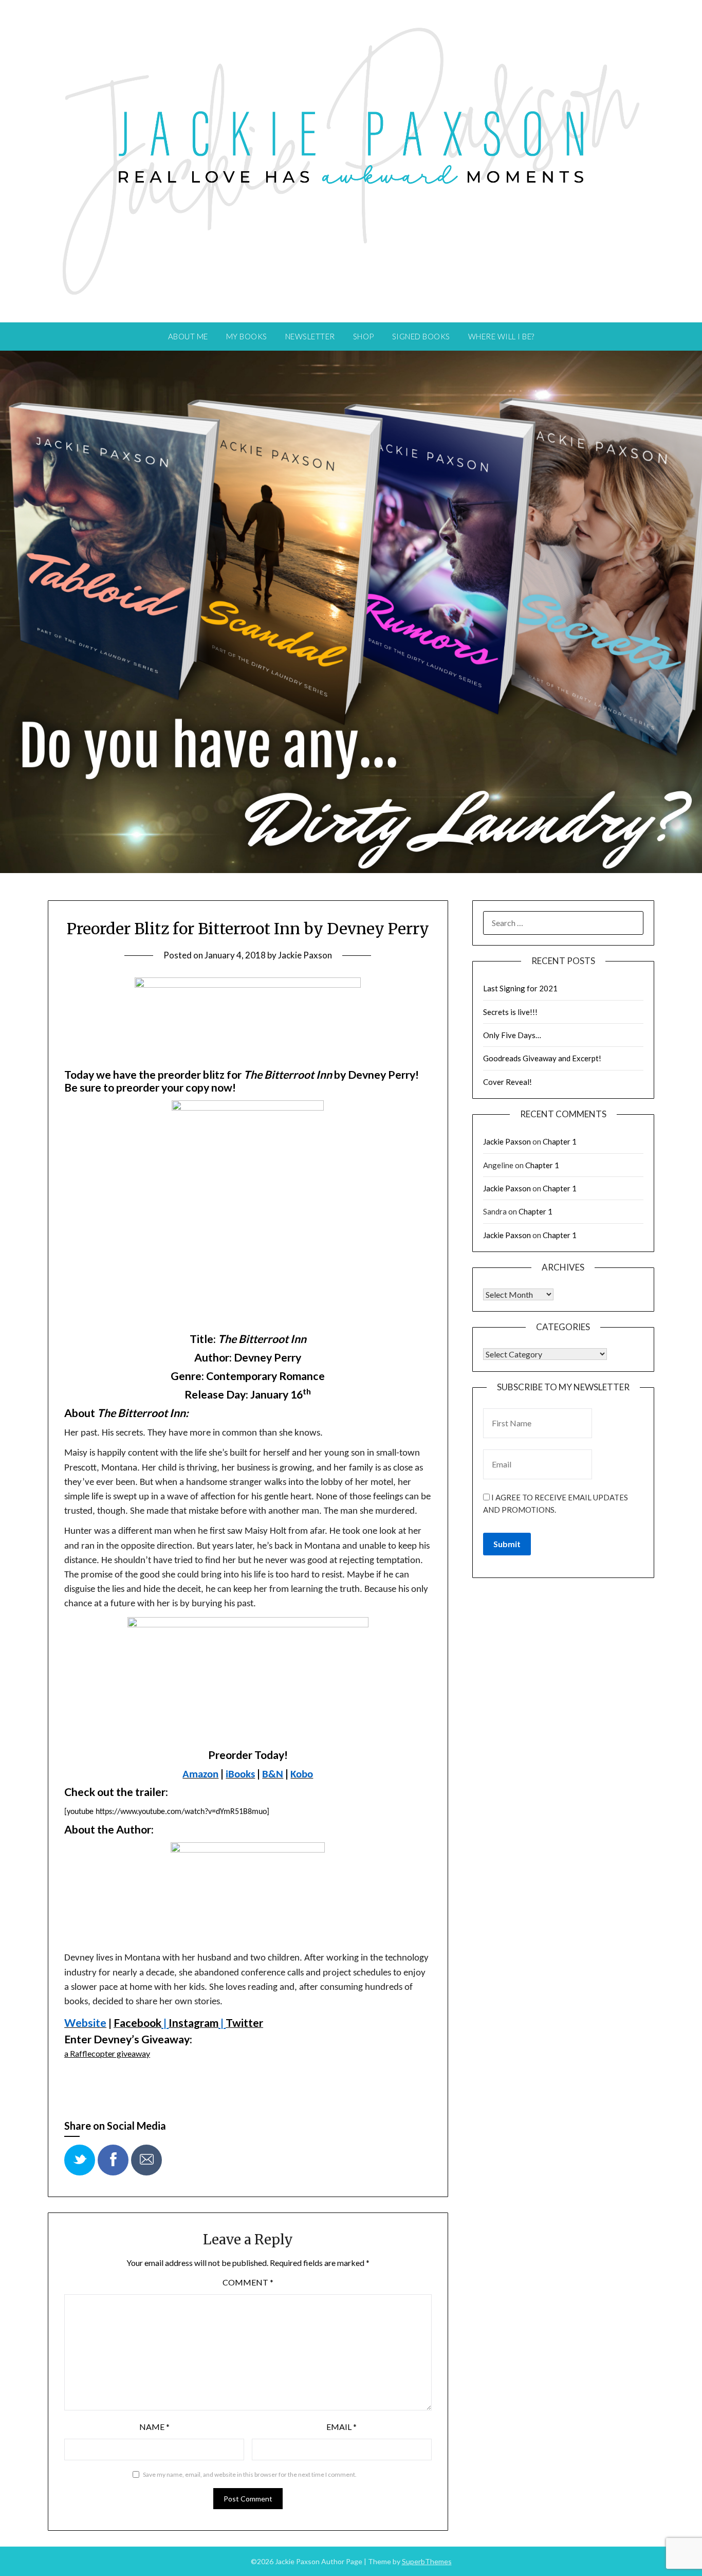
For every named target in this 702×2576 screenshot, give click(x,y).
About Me (188, 336)
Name (154, 2427)
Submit (507, 1544)
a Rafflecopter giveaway (107, 2053)
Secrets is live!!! (510, 1012)
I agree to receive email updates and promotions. (556, 1503)
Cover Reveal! (507, 1082)
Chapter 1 (560, 1141)
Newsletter (310, 336)
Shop (364, 336)
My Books (247, 336)
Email (341, 2427)
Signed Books (421, 336)
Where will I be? (501, 336)
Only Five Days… (512, 1035)
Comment (248, 2282)
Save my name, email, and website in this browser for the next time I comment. (250, 2474)
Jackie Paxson (305, 955)
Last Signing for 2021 (520, 988)
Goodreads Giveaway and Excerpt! (542, 1058)
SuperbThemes (427, 2561)
